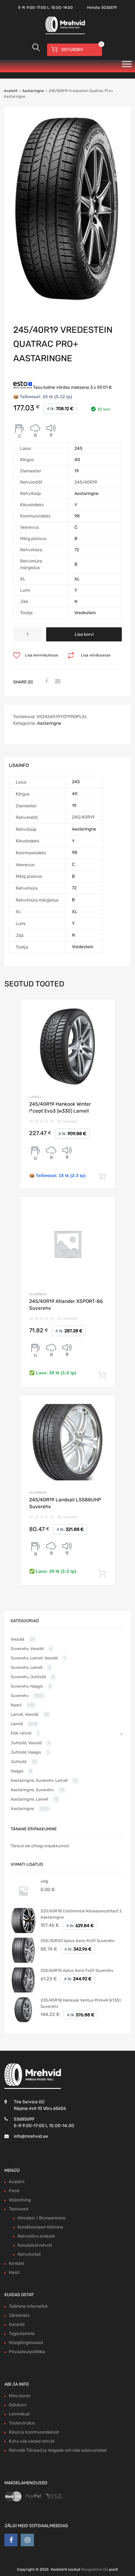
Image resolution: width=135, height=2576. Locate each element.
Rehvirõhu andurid (36, 2236)
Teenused (19, 2209)
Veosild (17, 1639)
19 (77, 471)
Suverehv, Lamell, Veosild (34, 1658)
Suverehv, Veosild (27, 1649)
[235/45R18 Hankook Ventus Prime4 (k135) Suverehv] (23, 2021)
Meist (14, 2273)
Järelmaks (19, 2315)
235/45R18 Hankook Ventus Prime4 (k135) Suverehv (81, 2003)
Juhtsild (19, 1762)
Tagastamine (22, 2334)
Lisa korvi (84, 634)
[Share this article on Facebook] (46, 681)
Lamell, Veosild (24, 1714)
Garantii (17, 2324)
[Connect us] (11, 2540)
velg (44, 1881)
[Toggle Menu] (127, 66)
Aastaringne (33, 91)
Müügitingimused (26, 2343)
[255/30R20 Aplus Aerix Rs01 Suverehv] (23, 1961)
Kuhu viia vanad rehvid (32, 2441)
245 (78, 448)
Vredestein (85, 613)
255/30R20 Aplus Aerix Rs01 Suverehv (78, 1941)
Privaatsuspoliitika (27, 2352)
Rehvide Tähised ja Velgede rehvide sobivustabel (58, 2450)
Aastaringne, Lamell (29, 1799)
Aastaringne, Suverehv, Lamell (39, 1780)
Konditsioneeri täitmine (40, 2227)
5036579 (109, 8)
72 (77, 550)
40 (77, 460)
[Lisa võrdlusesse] (104, 1010)
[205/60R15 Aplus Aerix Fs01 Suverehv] (23, 1991)
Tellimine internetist (28, 2306)
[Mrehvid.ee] (64, 33)
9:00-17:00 (36, 8)
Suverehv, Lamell (27, 1667)
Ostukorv (18, 2405)
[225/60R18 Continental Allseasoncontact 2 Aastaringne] (23, 1932)
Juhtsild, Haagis (26, 1752)
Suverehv (38, 1294)
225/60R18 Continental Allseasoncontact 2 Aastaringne (81, 1914)
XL (77, 579)
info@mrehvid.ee (31, 2136)
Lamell (35, 1097)
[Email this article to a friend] (57, 681)
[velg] (23, 1902)
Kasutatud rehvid (35, 2245)
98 (77, 516)
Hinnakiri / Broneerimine (42, 2218)
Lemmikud (19, 2414)
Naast (16, 1705)
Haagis (17, 1771)
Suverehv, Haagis (27, 1686)
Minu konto (20, 2396)
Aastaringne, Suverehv (32, 1790)
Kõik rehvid (21, 1733)
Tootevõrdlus (22, 2423)
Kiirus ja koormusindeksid (34, 2432)
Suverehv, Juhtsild (28, 1677)
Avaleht (11, 91)
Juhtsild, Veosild (26, 1743)
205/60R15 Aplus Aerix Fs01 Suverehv (77, 1970)
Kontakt (16, 2263)
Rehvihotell (29, 2254)
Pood (14, 2191)
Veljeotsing (20, 2200)
